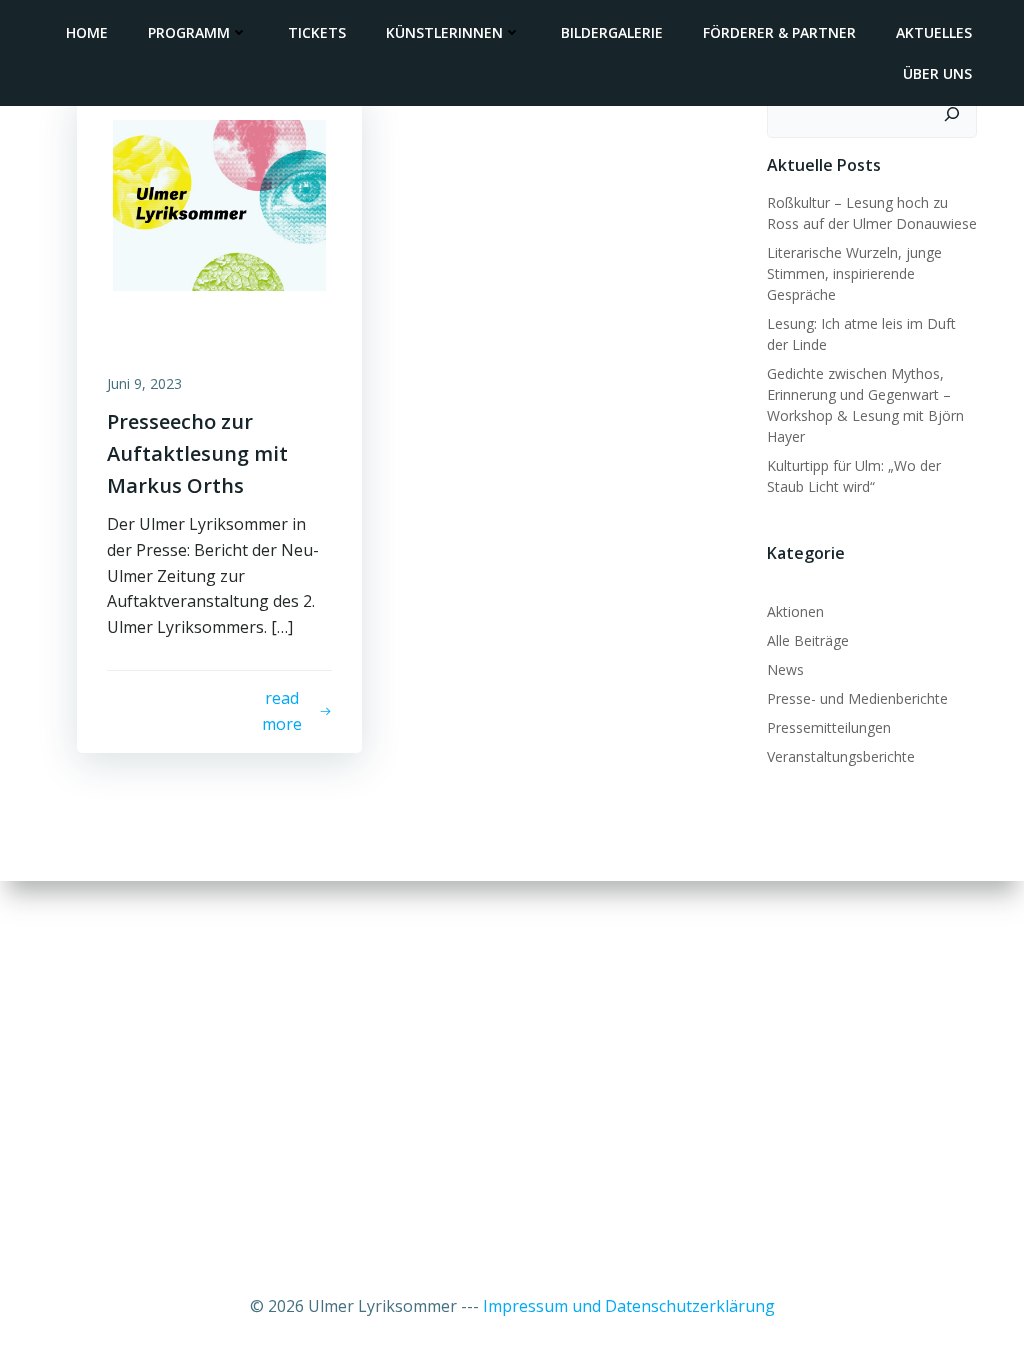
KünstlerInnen (444, 32)
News (785, 669)
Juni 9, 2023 (144, 383)
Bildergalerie (612, 32)
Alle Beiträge (808, 640)
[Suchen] (952, 114)
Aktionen (795, 611)
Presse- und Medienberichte (857, 698)
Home (87, 32)
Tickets (317, 32)
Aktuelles (934, 32)
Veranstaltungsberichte (841, 756)
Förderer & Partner (779, 32)
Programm (189, 32)
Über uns (937, 73)
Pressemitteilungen (829, 727)
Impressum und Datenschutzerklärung (629, 1306)
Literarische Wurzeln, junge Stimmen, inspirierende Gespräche (854, 273)
